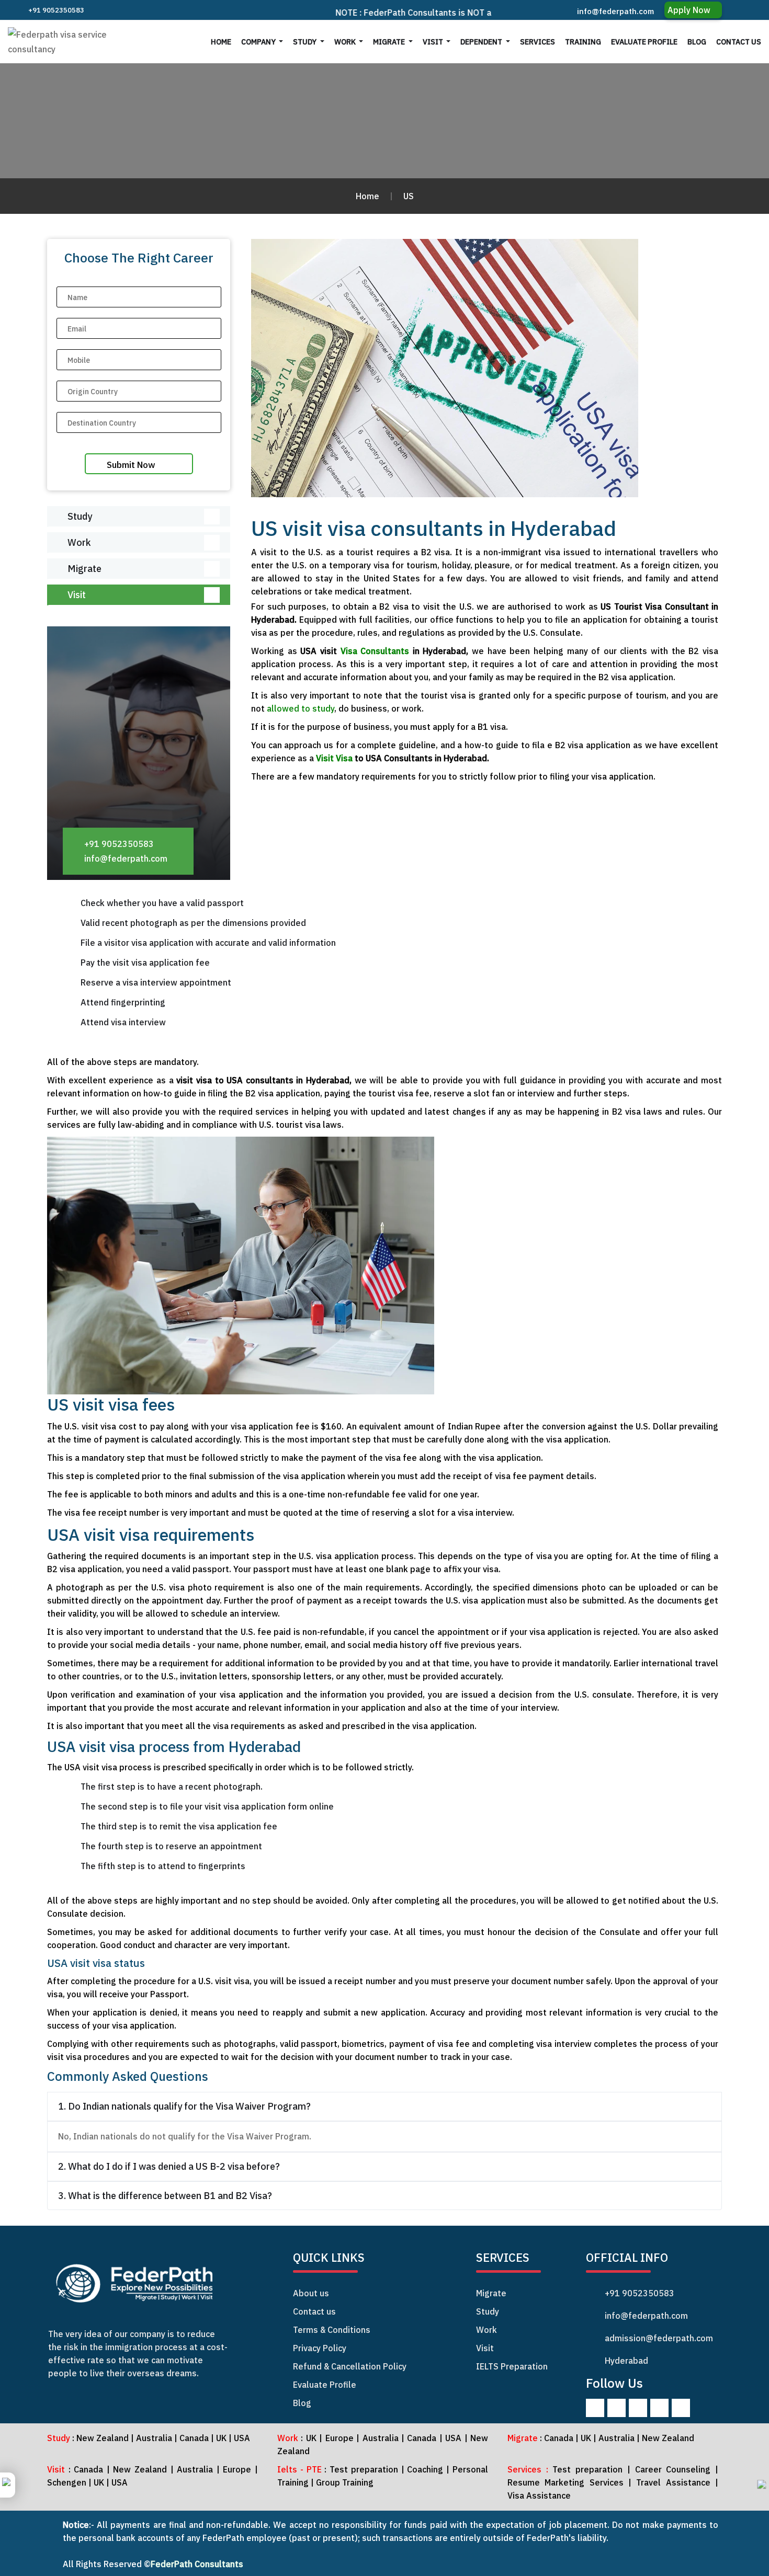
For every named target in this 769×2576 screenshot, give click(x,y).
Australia (154, 2438)
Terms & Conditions (332, 2330)
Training (583, 42)
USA (242, 2438)
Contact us (739, 42)
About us (311, 2293)
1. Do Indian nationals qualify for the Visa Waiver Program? (184, 2106)
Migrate (390, 42)
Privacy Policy (320, 2348)
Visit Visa (335, 758)
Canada (195, 2438)
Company (259, 42)
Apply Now (690, 10)
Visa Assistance (539, 2495)
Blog (697, 42)
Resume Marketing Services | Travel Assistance (609, 2482)
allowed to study (301, 708)
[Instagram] (617, 2408)
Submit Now (131, 465)
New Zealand (103, 2438)
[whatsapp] (762, 2488)
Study (306, 42)
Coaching (425, 2469)
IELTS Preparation (512, 2366)
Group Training (345, 2482)
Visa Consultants (375, 651)
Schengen (68, 2482)
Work (346, 42)
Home (221, 42)
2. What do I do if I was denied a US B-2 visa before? (169, 2166)
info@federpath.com (615, 11)
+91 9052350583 (55, 10)
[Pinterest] (659, 2408)
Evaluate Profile (644, 42)
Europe (340, 2438)
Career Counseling (670, 2469)
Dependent (482, 42)
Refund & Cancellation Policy (350, 2366)
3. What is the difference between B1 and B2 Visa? (165, 2196)
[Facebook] (595, 2408)
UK (221, 2438)
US (409, 196)
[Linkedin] (638, 2408)
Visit (434, 42)
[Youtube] (681, 2408)
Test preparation (364, 2469)
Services (538, 42)
